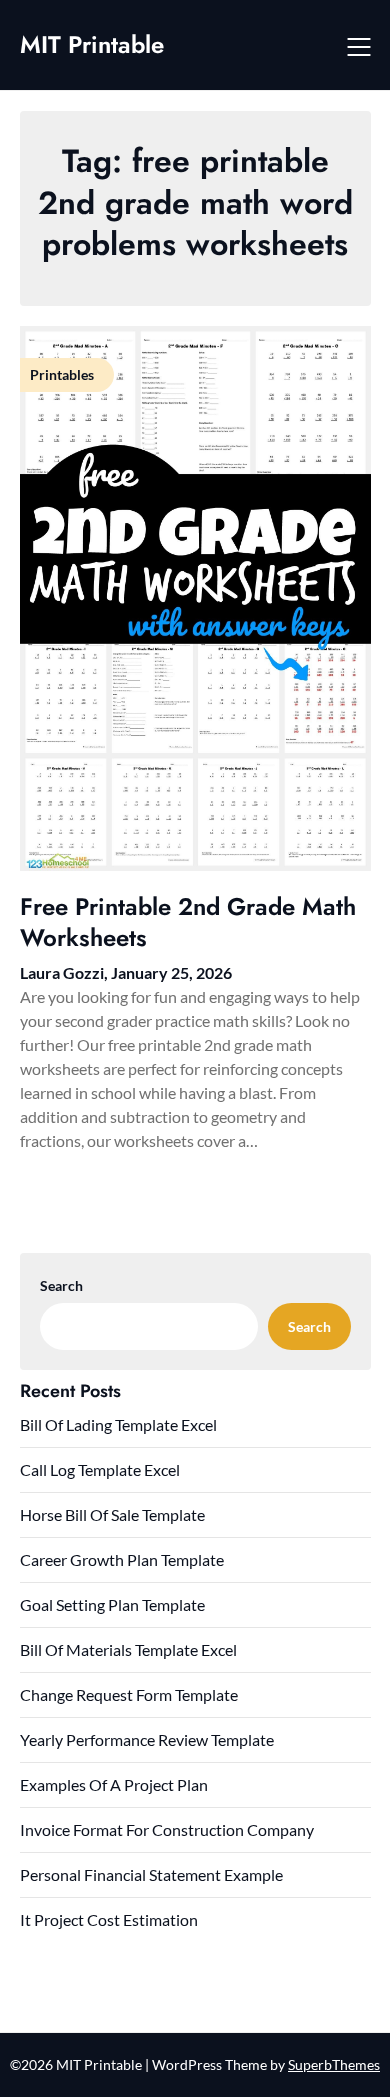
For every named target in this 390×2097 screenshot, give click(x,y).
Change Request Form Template (129, 1694)
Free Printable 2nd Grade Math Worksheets (188, 922)
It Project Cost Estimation (109, 1919)
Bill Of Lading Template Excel (118, 1424)
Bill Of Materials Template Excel (128, 1649)
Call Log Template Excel (100, 1469)
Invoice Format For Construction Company (167, 1829)
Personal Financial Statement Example (151, 1874)
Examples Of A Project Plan (114, 1784)
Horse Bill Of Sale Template (112, 1514)
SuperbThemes (334, 2064)
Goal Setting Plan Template (112, 1604)
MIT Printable (92, 44)
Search (61, 1285)
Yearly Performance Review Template (147, 1739)
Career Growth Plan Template (122, 1559)
